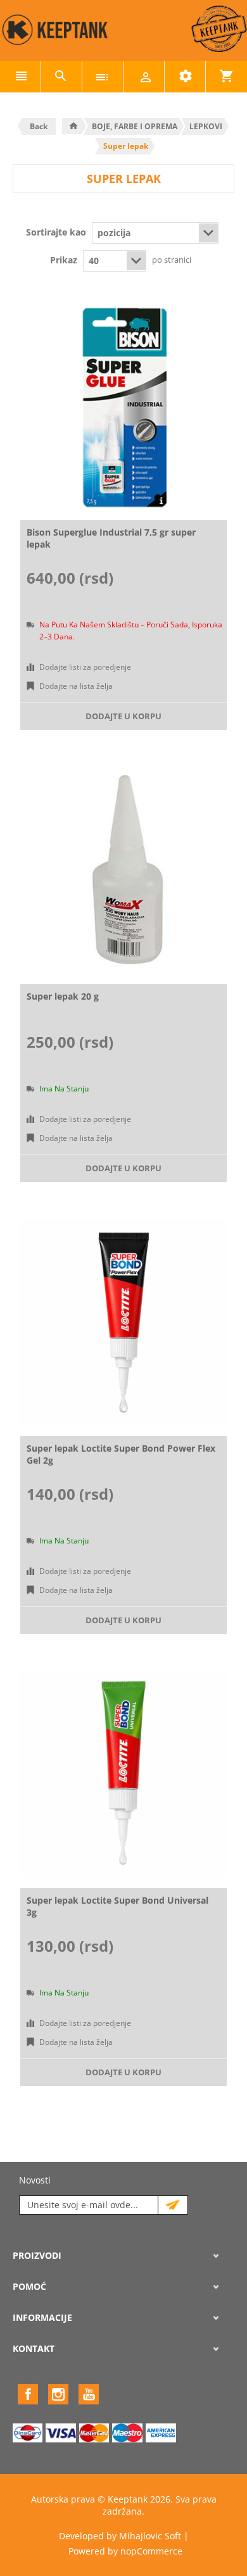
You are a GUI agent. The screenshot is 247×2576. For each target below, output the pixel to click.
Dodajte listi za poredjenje (85, 667)
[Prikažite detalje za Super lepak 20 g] (123, 871)
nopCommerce (151, 2551)
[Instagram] (58, 2394)
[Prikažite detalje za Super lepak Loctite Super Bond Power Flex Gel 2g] (123, 1323)
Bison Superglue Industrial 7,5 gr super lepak (111, 538)
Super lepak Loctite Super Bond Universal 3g (117, 1906)
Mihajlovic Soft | (154, 2536)
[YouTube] (89, 2394)
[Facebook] (28, 2394)
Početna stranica (73, 126)
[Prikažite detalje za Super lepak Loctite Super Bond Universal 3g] (123, 1775)
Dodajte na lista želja (76, 686)
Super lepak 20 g (63, 996)
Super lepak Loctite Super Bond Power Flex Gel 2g (121, 1454)
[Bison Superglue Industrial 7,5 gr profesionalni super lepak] (123, 407)
